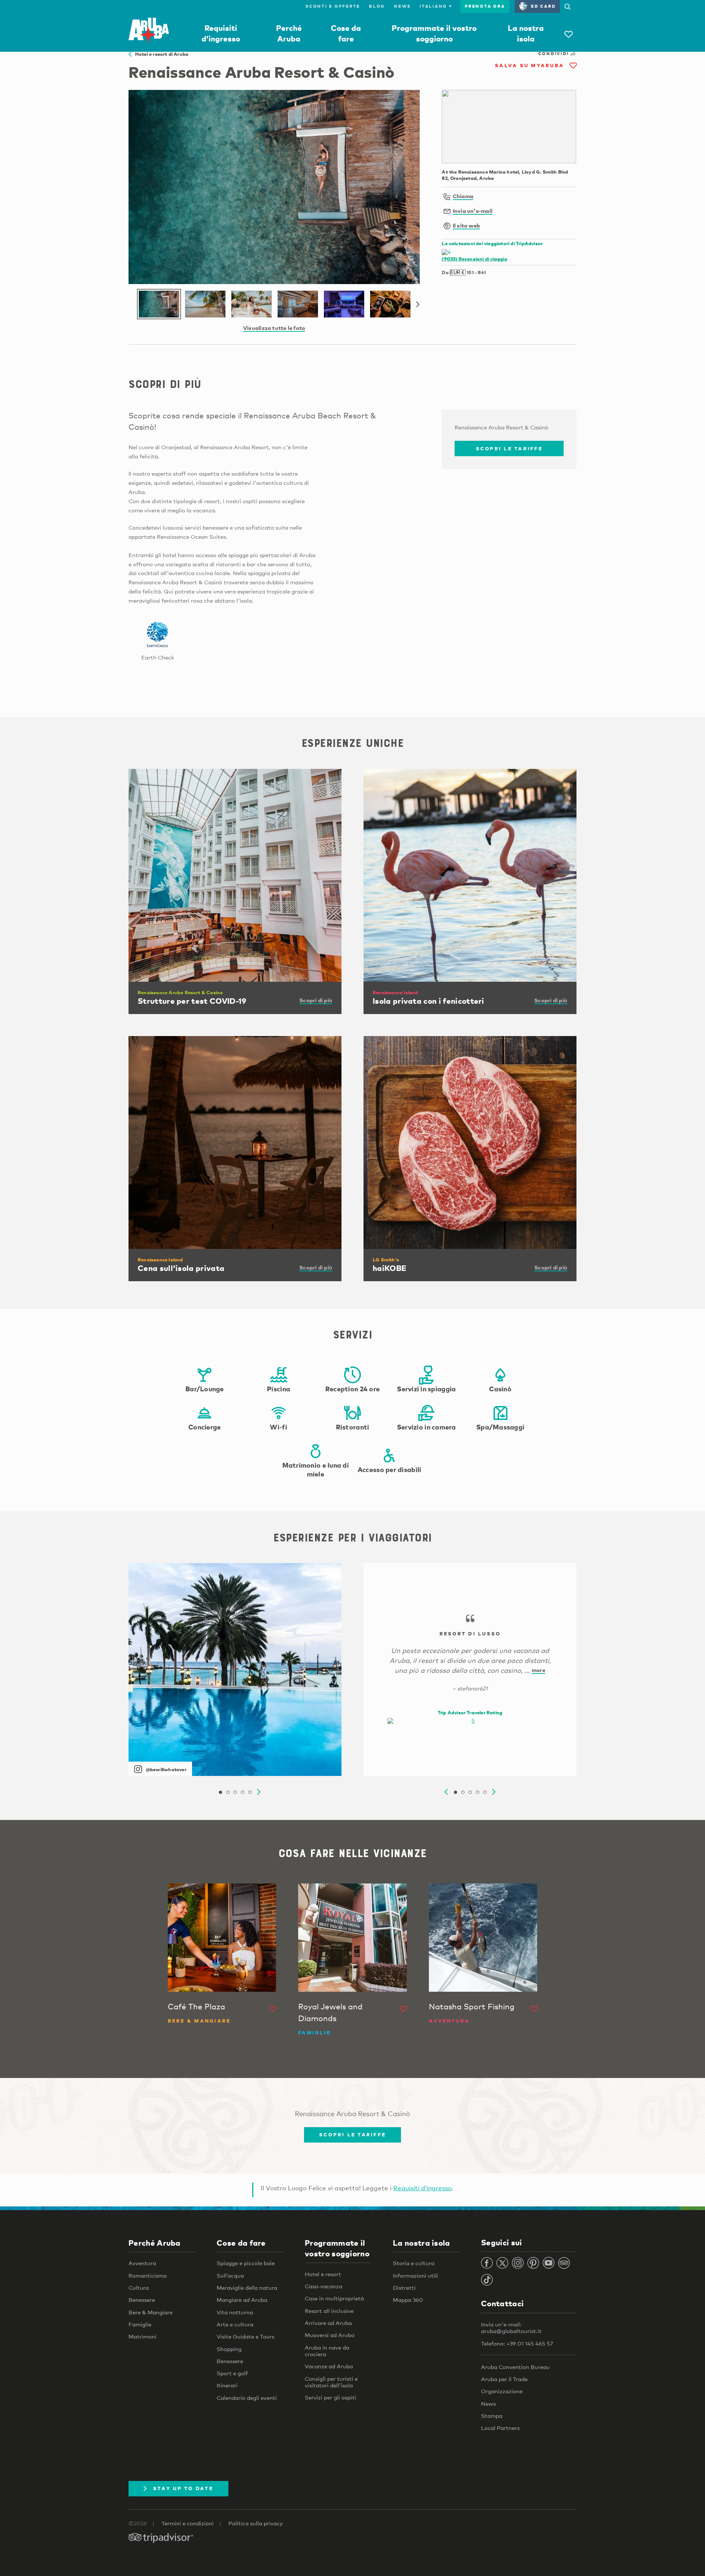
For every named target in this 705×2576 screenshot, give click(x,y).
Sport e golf (232, 2373)
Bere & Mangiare (151, 2312)
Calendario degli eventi (247, 2398)
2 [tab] (228, 1792)
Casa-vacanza (323, 2286)
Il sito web (466, 225)
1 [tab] (220, 1792)
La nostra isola (422, 2243)
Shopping (229, 2349)
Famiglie (140, 2324)
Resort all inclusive (329, 2311)
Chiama (463, 196)
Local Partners (500, 2428)
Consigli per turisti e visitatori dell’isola (331, 2382)
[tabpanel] (235, 1670)
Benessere (142, 2300)
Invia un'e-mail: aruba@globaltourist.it (511, 2328)
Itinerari (227, 2385)
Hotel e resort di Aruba (160, 54)
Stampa (492, 2416)
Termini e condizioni (188, 2523)
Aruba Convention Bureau (515, 2367)
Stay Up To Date (183, 2488)
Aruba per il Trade (504, 2379)
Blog (377, 6)
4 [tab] (242, 1792)
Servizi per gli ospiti (330, 2397)
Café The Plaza (196, 2006)
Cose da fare (241, 2243)
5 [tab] (250, 1792)
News (402, 6)
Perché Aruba (155, 2243)
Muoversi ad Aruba (330, 2335)
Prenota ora (485, 6)
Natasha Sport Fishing (472, 2006)
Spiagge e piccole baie (246, 2263)
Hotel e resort (323, 2274)
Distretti (404, 2288)
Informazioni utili (415, 2275)
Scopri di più (316, 1000)
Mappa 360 (408, 2300)
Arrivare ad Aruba (328, 2323)
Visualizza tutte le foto (274, 328)
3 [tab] (235, 1792)
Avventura (142, 2263)
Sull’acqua (230, 2275)
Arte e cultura (235, 2324)
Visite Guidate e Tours (245, 2336)
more (538, 1670)
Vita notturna (235, 2312)
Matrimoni (142, 2336)
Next (418, 305)
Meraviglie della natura (247, 2288)
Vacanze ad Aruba (329, 2366)
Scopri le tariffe (509, 448)
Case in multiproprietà (334, 2298)
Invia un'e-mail (473, 211)
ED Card (543, 6)
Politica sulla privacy (256, 2523)
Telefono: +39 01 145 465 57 (517, 2343)
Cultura (139, 2288)
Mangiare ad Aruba (242, 2300)
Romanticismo (148, 2275)
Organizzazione (502, 2391)
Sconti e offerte (333, 6)
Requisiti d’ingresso (422, 2188)
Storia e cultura (414, 2263)
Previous (446, 1792)
